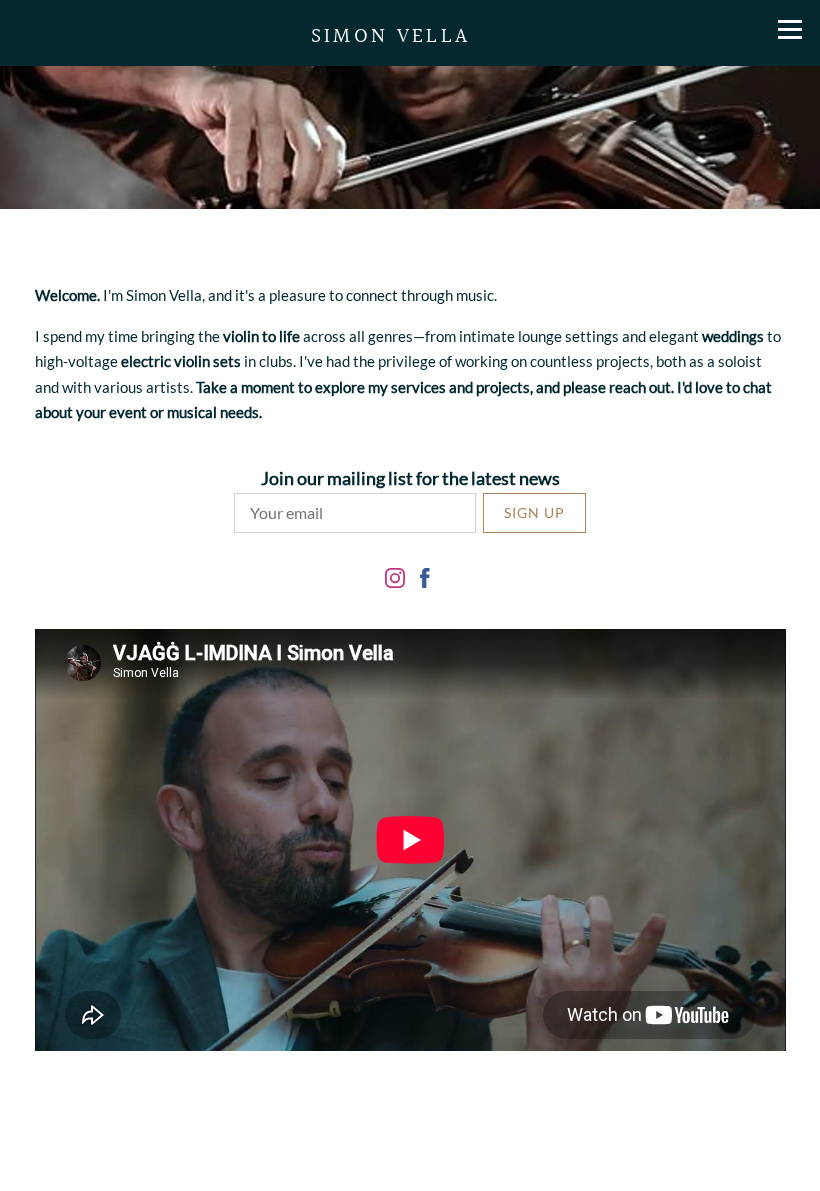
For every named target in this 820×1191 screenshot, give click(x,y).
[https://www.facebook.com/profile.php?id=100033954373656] (425, 581)
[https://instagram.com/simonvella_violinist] (395, 581)
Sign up (534, 512)
